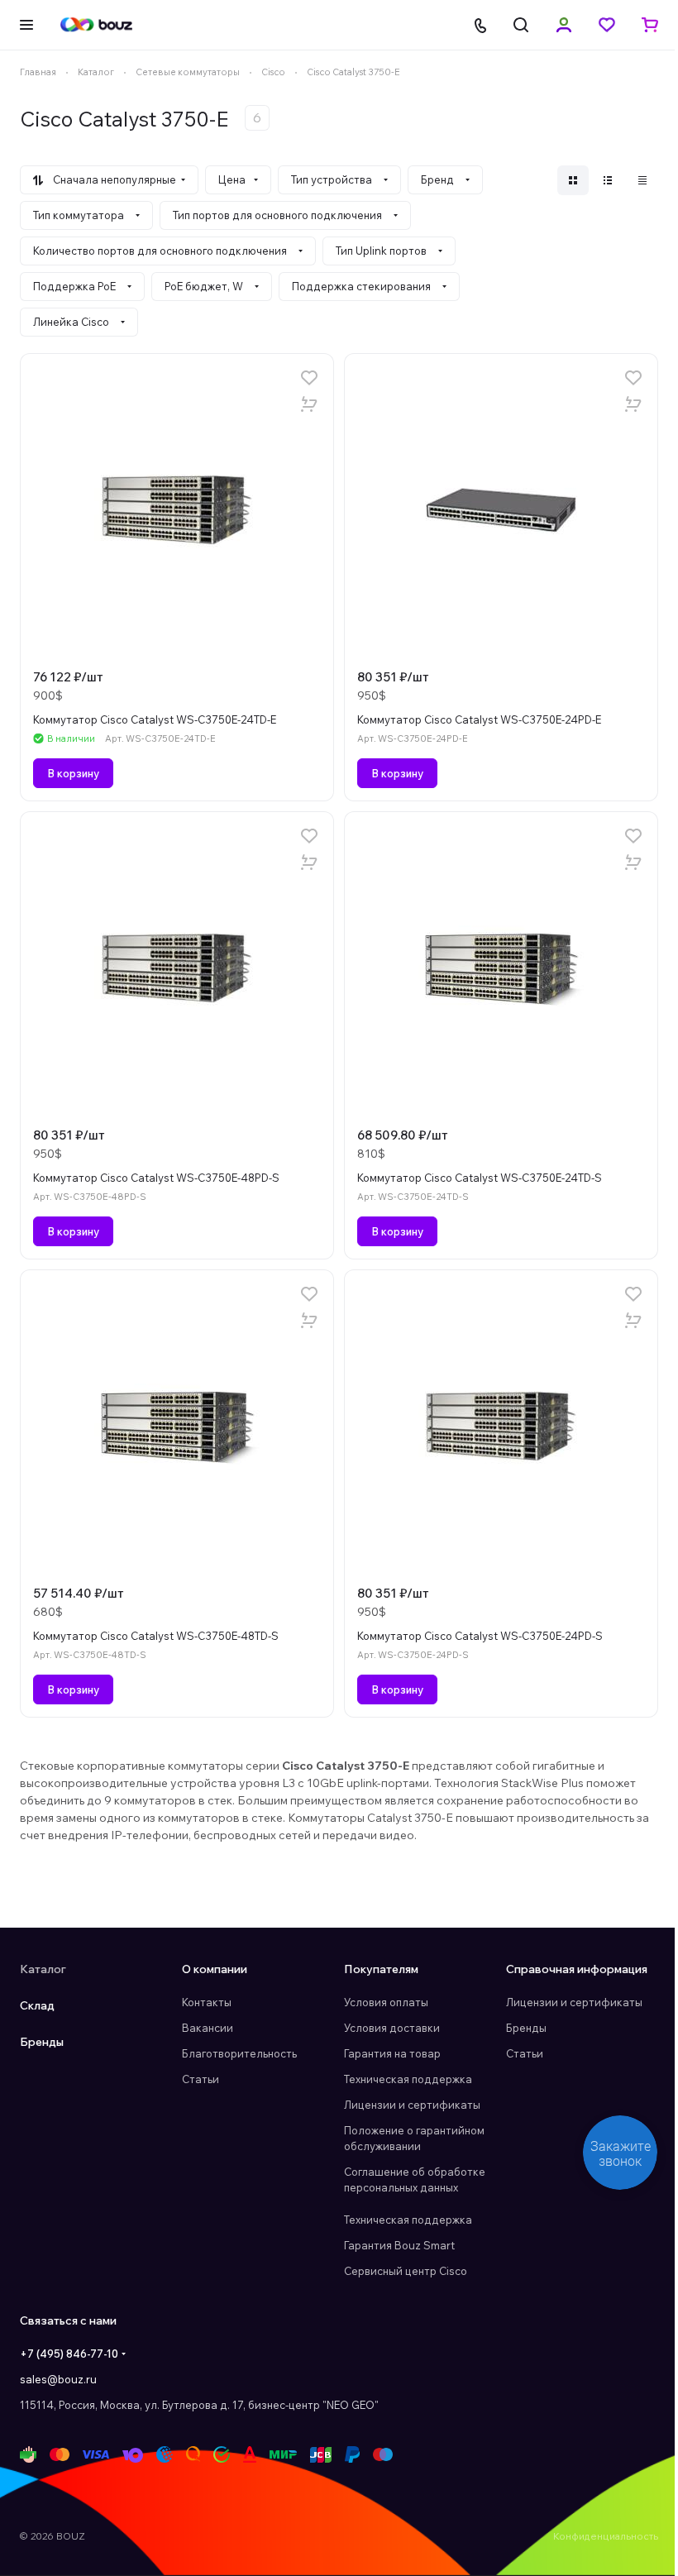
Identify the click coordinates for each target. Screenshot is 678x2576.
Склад (37, 2005)
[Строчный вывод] (608, 180)
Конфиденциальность (606, 2536)
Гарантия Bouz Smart (399, 2245)
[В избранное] (309, 378)
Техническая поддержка (408, 2079)
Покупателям (381, 1969)
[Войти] (564, 25)
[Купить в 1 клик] (309, 404)
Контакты (207, 2002)
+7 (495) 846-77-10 (69, 2354)
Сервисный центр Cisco (406, 2271)
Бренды (42, 2042)
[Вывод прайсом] (642, 180)
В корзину (73, 773)
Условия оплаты (386, 2002)
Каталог (43, 1969)
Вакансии (208, 2028)
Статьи (201, 2079)
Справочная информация (577, 1969)
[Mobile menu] (26, 25)
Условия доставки (392, 2028)
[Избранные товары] (607, 25)
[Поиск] (521, 25)
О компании (215, 1969)
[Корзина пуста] (650, 25)
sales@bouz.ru (58, 2379)
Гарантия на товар (392, 2053)
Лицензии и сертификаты (412, 2105)
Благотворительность (239, 2053)
